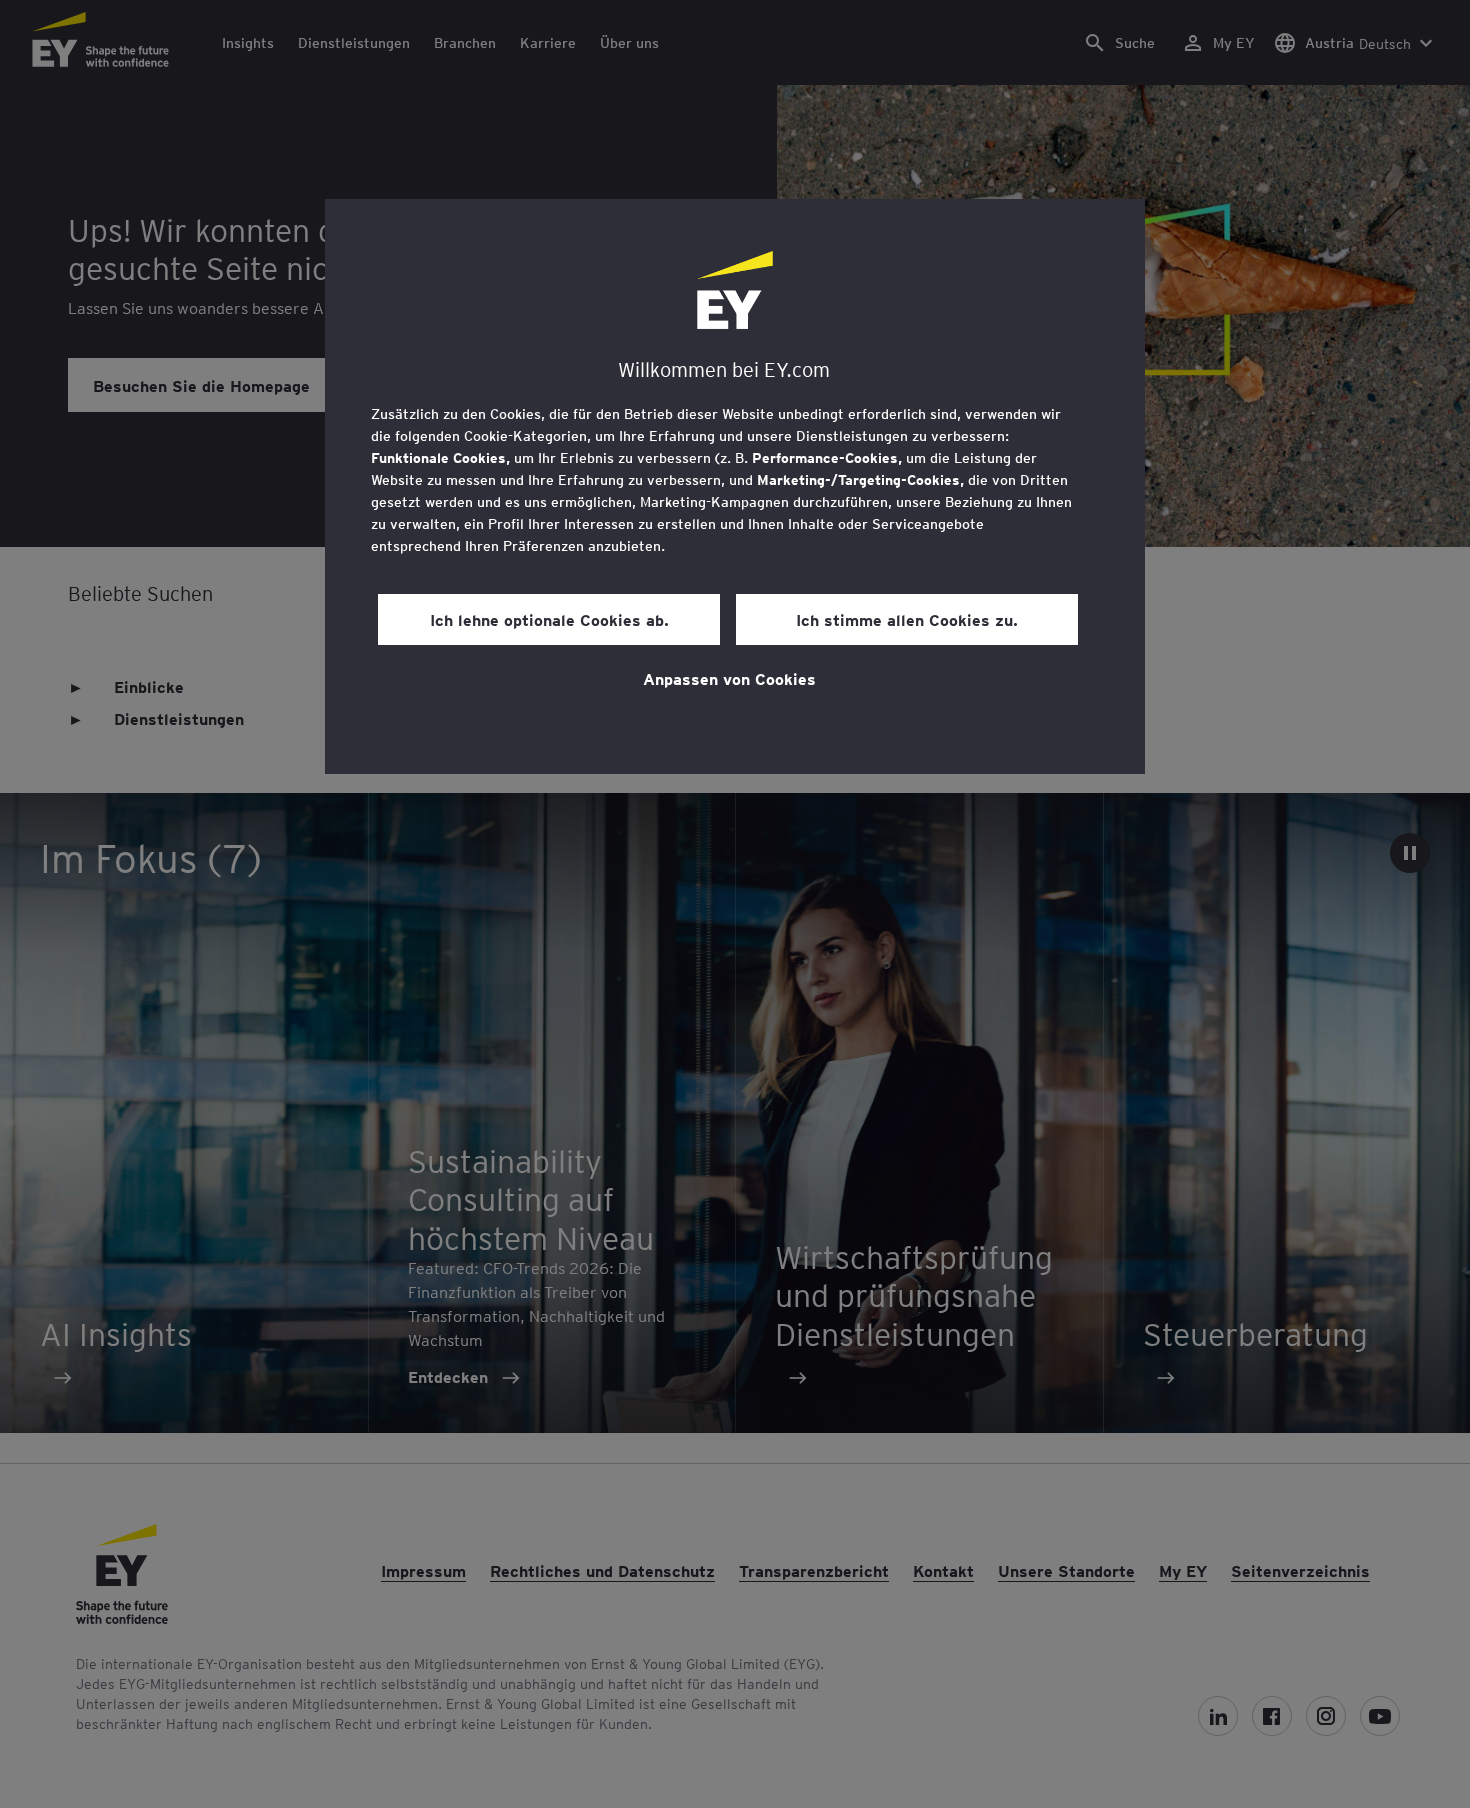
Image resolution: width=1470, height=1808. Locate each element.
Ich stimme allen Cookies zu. (907, 619)
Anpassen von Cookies (729, 678)
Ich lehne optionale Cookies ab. (549, 619)
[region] (735, 486)
